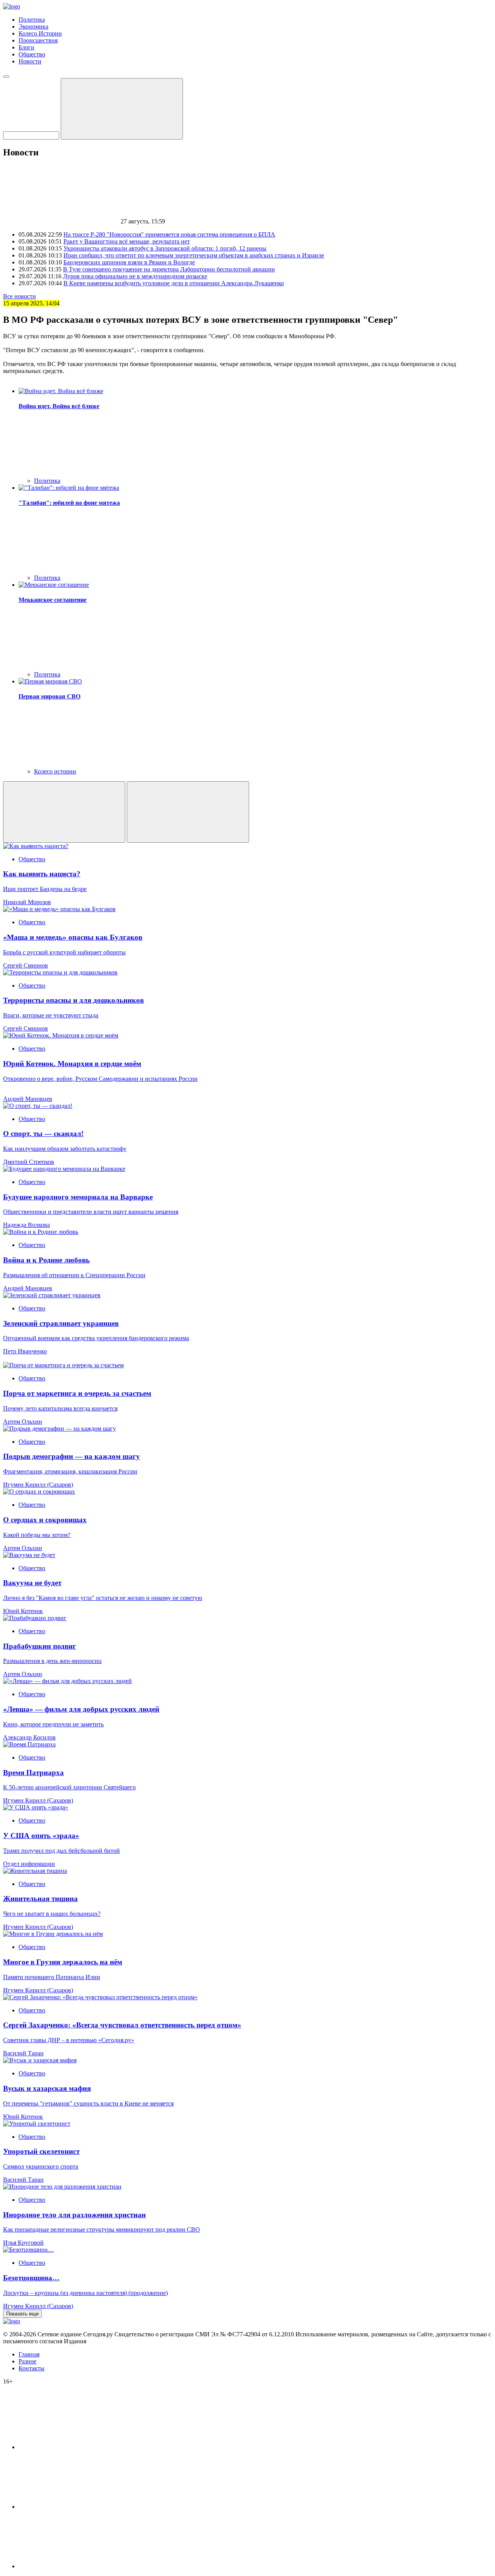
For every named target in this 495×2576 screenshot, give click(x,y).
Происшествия (38, 40)
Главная (29, 2354)
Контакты (32, 2368)
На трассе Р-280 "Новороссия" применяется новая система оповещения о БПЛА (169, 234)
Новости (30, 61)
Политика (32, 20)
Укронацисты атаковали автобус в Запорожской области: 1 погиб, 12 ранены (165, 248)
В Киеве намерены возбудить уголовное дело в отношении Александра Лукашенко (174, 283)
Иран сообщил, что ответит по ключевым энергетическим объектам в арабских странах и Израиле (194, 255)
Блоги (26, 47)
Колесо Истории (40, 33)
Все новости (20, 296)
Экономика (33, 26)
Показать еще (22, 2314)
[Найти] (122, 109)
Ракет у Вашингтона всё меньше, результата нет (127, 241)
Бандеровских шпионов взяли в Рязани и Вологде (129, 262)
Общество (32, 54)
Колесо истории (55, 771)
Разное (27, 2361)
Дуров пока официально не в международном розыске (135, 276)
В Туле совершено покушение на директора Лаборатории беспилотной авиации (169, 269)
